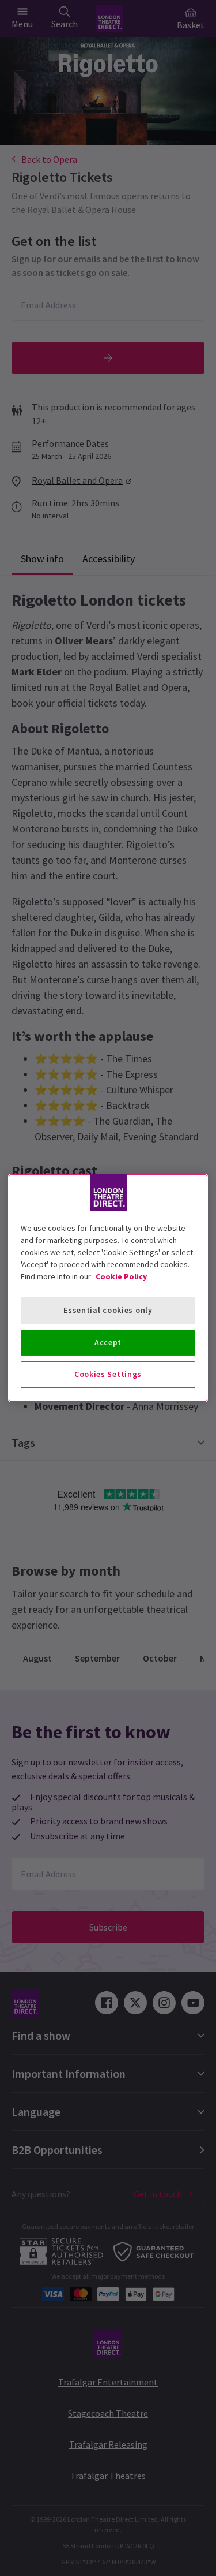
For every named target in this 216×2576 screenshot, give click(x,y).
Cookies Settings (108, 1374)
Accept (108, 1342)
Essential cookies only (108, 1310)
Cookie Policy (121, 1276)
